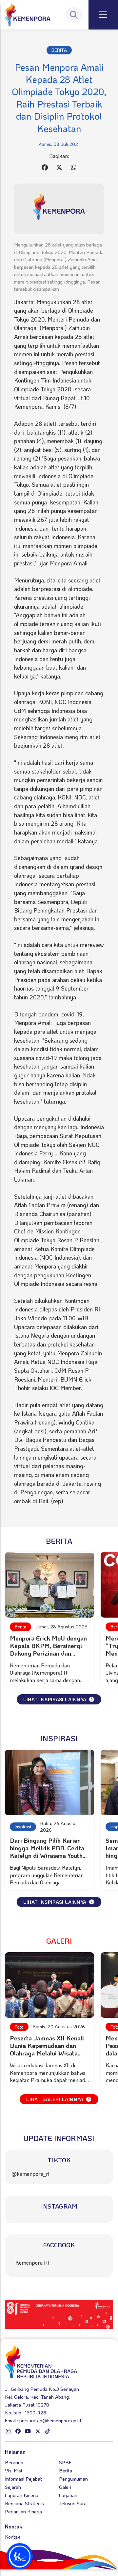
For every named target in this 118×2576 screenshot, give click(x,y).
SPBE (65, 2462)
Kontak (12, 2537)
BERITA (59, 50)
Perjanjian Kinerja (23, 2511)
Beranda (14, 2462)
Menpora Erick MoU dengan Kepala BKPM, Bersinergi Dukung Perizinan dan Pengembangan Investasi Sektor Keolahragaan (48, 1653)
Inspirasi (23, 1827)
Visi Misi (13, 2470)
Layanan (68, 2495)
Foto (19, 2027)
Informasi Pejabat (23, 2479)
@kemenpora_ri (30, 2174)
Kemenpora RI (32, 2262)
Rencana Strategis (24, 2503)
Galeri (65, 2487)
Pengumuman (73, 2479)
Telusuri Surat (74, 2503)
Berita (20, 1627)
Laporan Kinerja (22, 2495)
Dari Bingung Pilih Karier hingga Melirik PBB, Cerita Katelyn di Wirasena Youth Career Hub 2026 (47, 1852)
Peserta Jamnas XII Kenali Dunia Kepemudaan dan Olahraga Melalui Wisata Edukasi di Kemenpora (47, 2049)
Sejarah (13, 2487)
